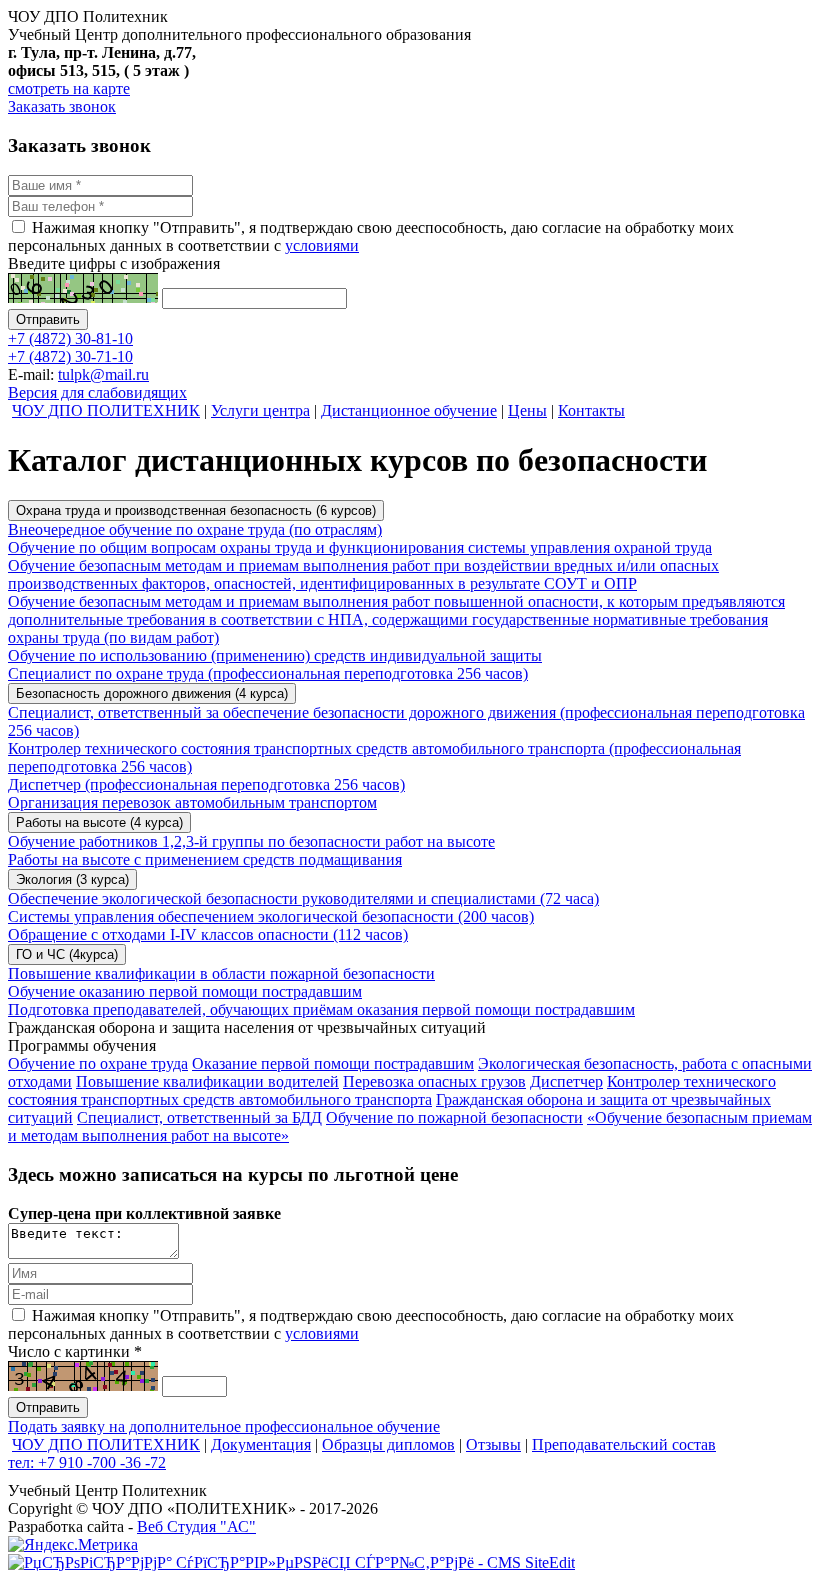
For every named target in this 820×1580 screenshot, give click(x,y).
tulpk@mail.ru (103, 374)
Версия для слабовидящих (97, 392)
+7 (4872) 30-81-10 (70, 338)
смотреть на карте (69, 88)
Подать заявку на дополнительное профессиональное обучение (224, 1426)
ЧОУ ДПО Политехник (88, 16)
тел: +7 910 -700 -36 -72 (87, 1462)
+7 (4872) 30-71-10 (70, 356)
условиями (322, 245)
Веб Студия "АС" (196, 1526)
